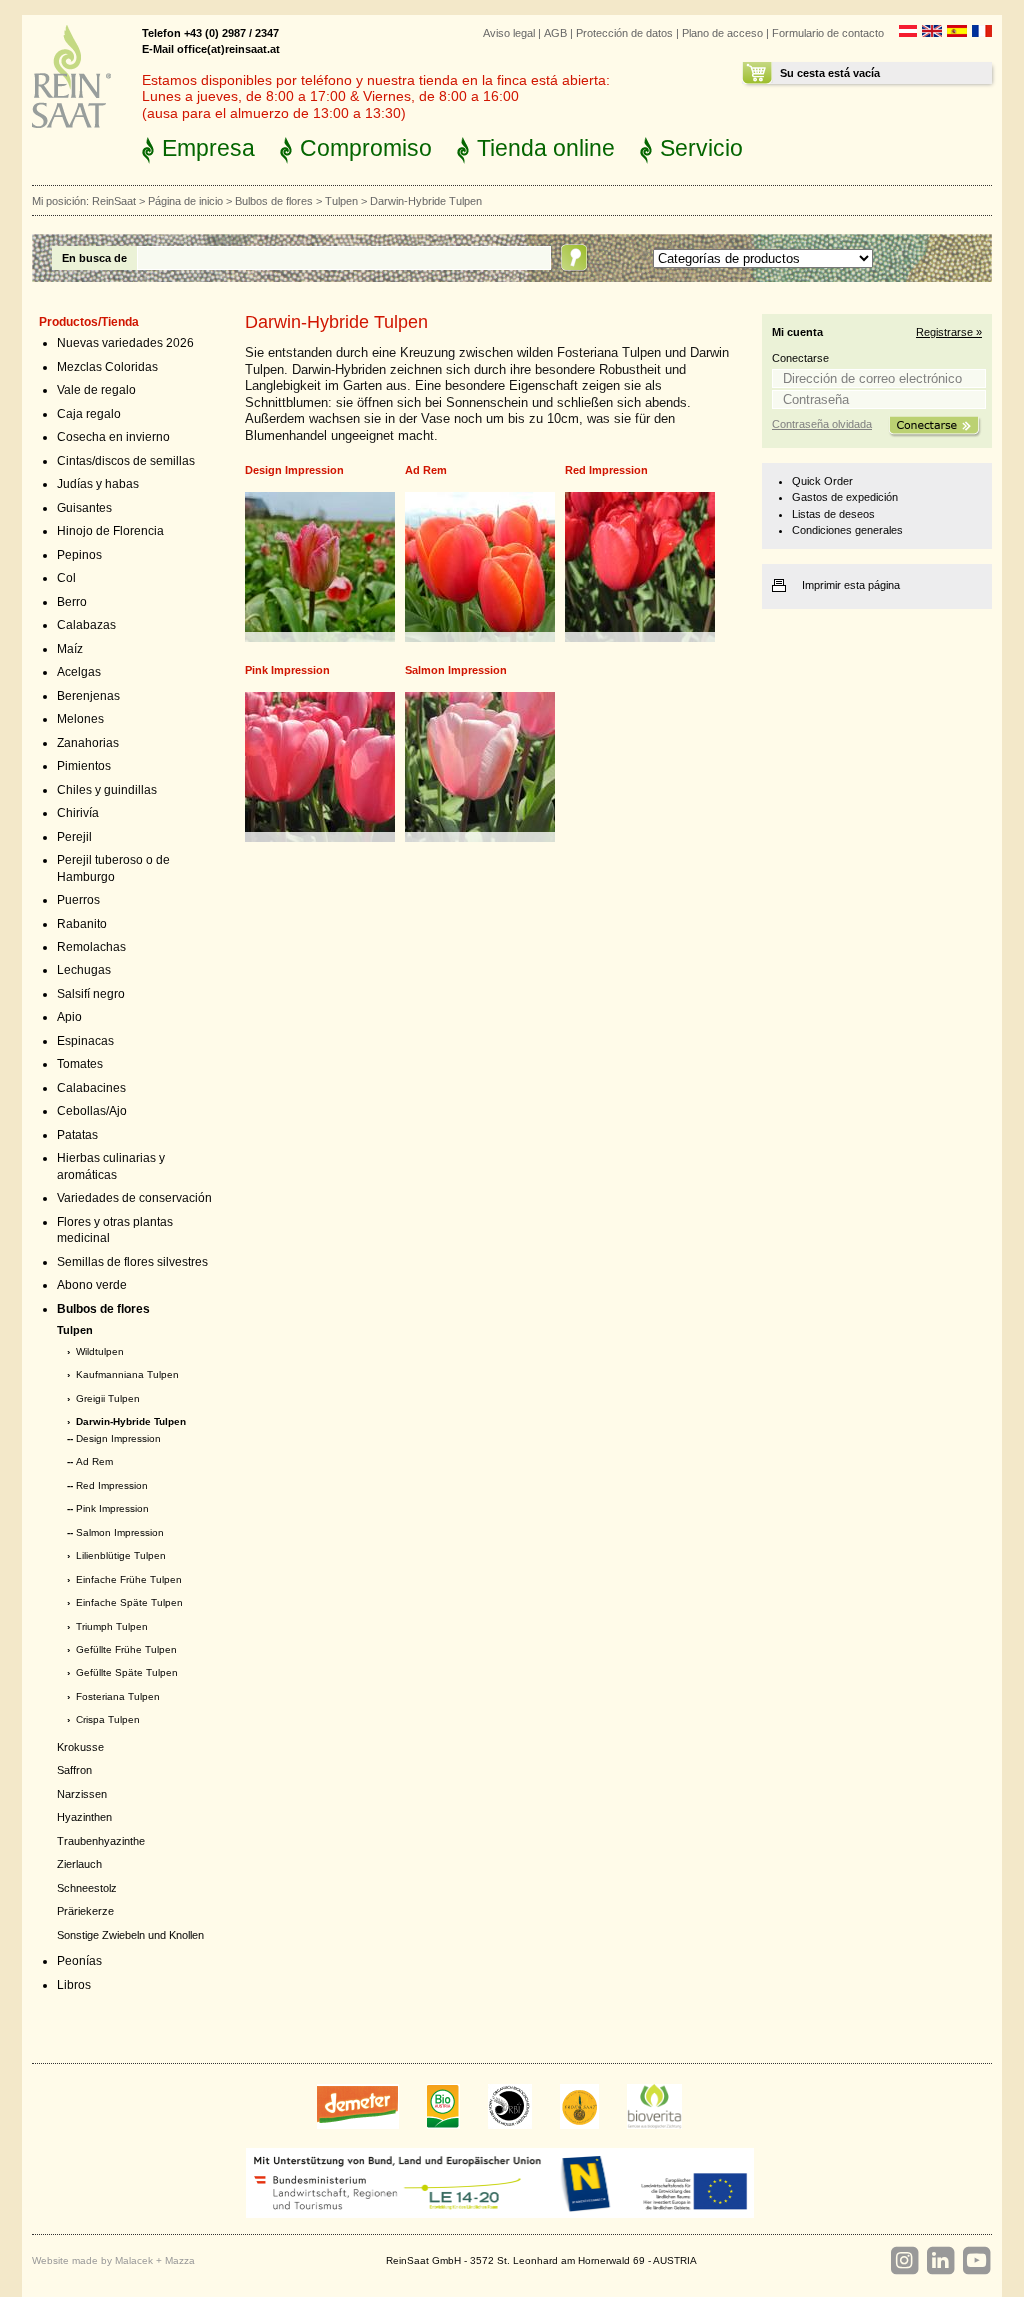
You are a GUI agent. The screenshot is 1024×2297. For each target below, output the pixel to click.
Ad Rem (94, 1461)
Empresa (208, 148)
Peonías (79, 1961)
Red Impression (112, 1485)
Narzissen (82, 1794)
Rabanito (82, 924)
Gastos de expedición (845, 497)
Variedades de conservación (134, 1198)
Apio (69, 1017)
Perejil (74, 837)
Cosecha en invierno (113, 437)
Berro (72, 602)
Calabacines (91, 1088)
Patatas (77, 1135)
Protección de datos (624, 33)
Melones (80, 719)
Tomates (80, 1064)
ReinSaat (114, 201)
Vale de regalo (96, 390)
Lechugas (84, 970)
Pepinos (79, 555)
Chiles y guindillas (107, 790)
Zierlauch (79, 1864)
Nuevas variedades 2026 (125, 343)
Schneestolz (87, 1888)
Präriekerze (85, 1911)
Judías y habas (98, 484)
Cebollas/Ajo (92, 1111)
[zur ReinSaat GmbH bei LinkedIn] (940, 2261)
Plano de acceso (722, 33)
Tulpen (341, 201)
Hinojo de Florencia (110, 531)
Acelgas (79, 672)
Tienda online (546, 148)
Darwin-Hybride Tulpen (131, 1421)
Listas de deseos (833, 514)
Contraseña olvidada (822, 424)
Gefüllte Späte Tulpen (127, 1672)
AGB (555, 33)
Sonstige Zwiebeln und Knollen (130, 1935)
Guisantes (84, 508)
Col (66, 578)
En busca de (94, 258)
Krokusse (80, 1747)
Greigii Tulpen (108, 1398)
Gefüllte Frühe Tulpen (126, 1649)
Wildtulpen (100, 1351)
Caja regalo (89, 414)
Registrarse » (949, 332)
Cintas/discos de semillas (126, 461)
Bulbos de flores (274, 201)
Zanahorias (88, 743)
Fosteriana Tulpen (118, 1696)
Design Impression (118, 1438)
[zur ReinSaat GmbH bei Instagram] (904, 2261)
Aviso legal (509, 33)
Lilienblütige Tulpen (121, 1555)
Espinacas (85, 1041)
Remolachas (91, 947)
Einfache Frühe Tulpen (129, 1579)
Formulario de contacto (828, 33)
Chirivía (78, 813)
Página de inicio (185, 201)
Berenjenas (88, 696)
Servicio (701, 148)
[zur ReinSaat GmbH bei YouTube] (976, 2261)
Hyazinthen (84, 1817)
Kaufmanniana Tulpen (127, 1374)
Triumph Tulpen (112, 1626)
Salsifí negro (91, 994)
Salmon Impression (120, 1532)
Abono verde (92, 1285)
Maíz (70, 649)
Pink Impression (112, 1508)
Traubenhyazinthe (101, 1841)
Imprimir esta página (851, 585)
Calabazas (86, 625)
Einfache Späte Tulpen (129, 1602)
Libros (74, 1985)
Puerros (78, 900)
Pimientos (84, 766)
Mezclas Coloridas (107, 367)
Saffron (74, 1770)
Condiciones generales (847, 530)
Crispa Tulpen (108, 1719)
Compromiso (366, 148)
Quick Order (822, 481)
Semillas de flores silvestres (132, 1262)
